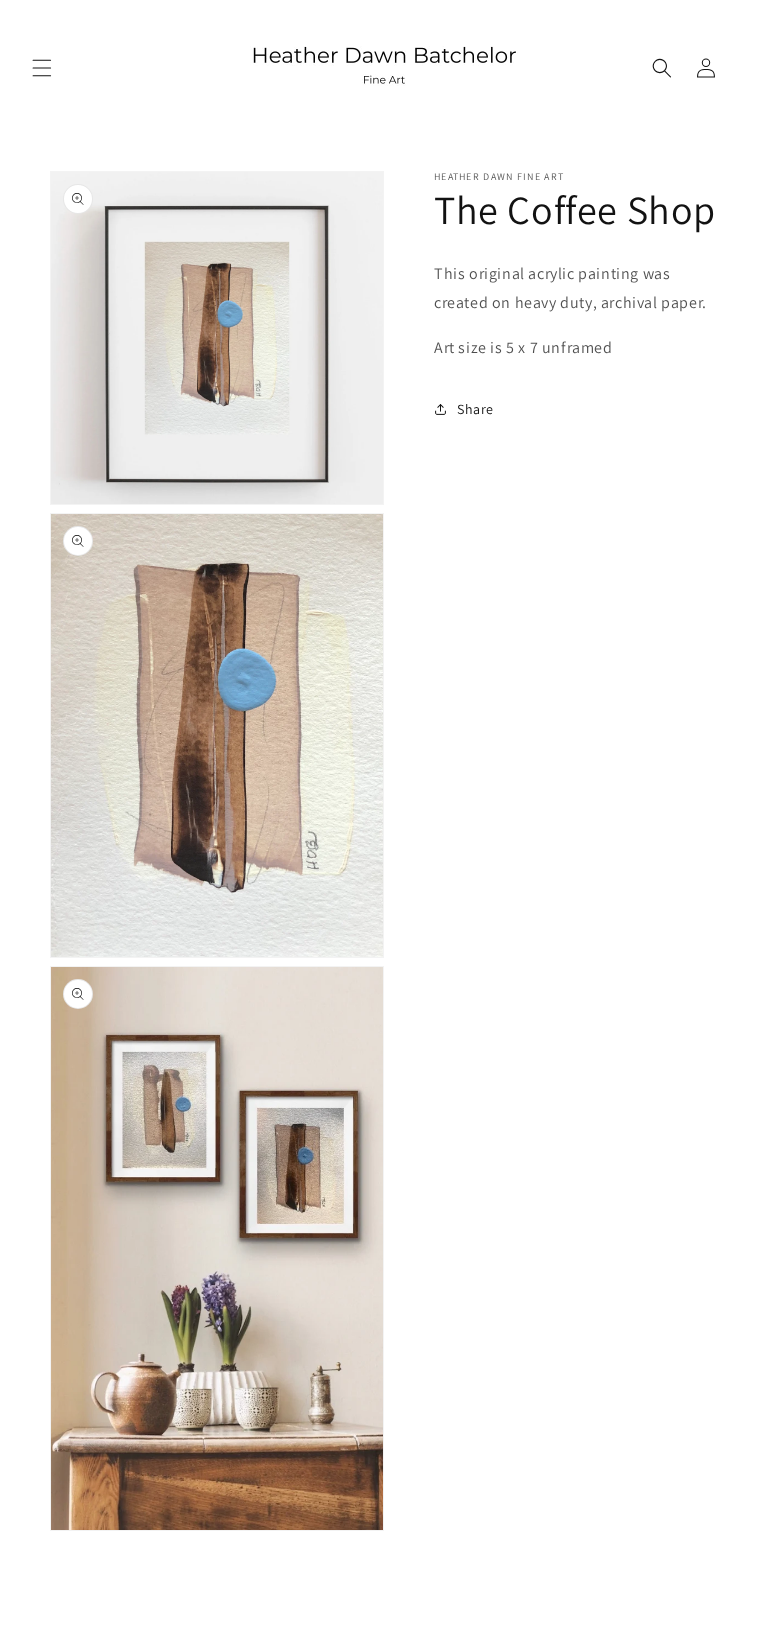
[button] (42, 68)
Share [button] (475, 409)
